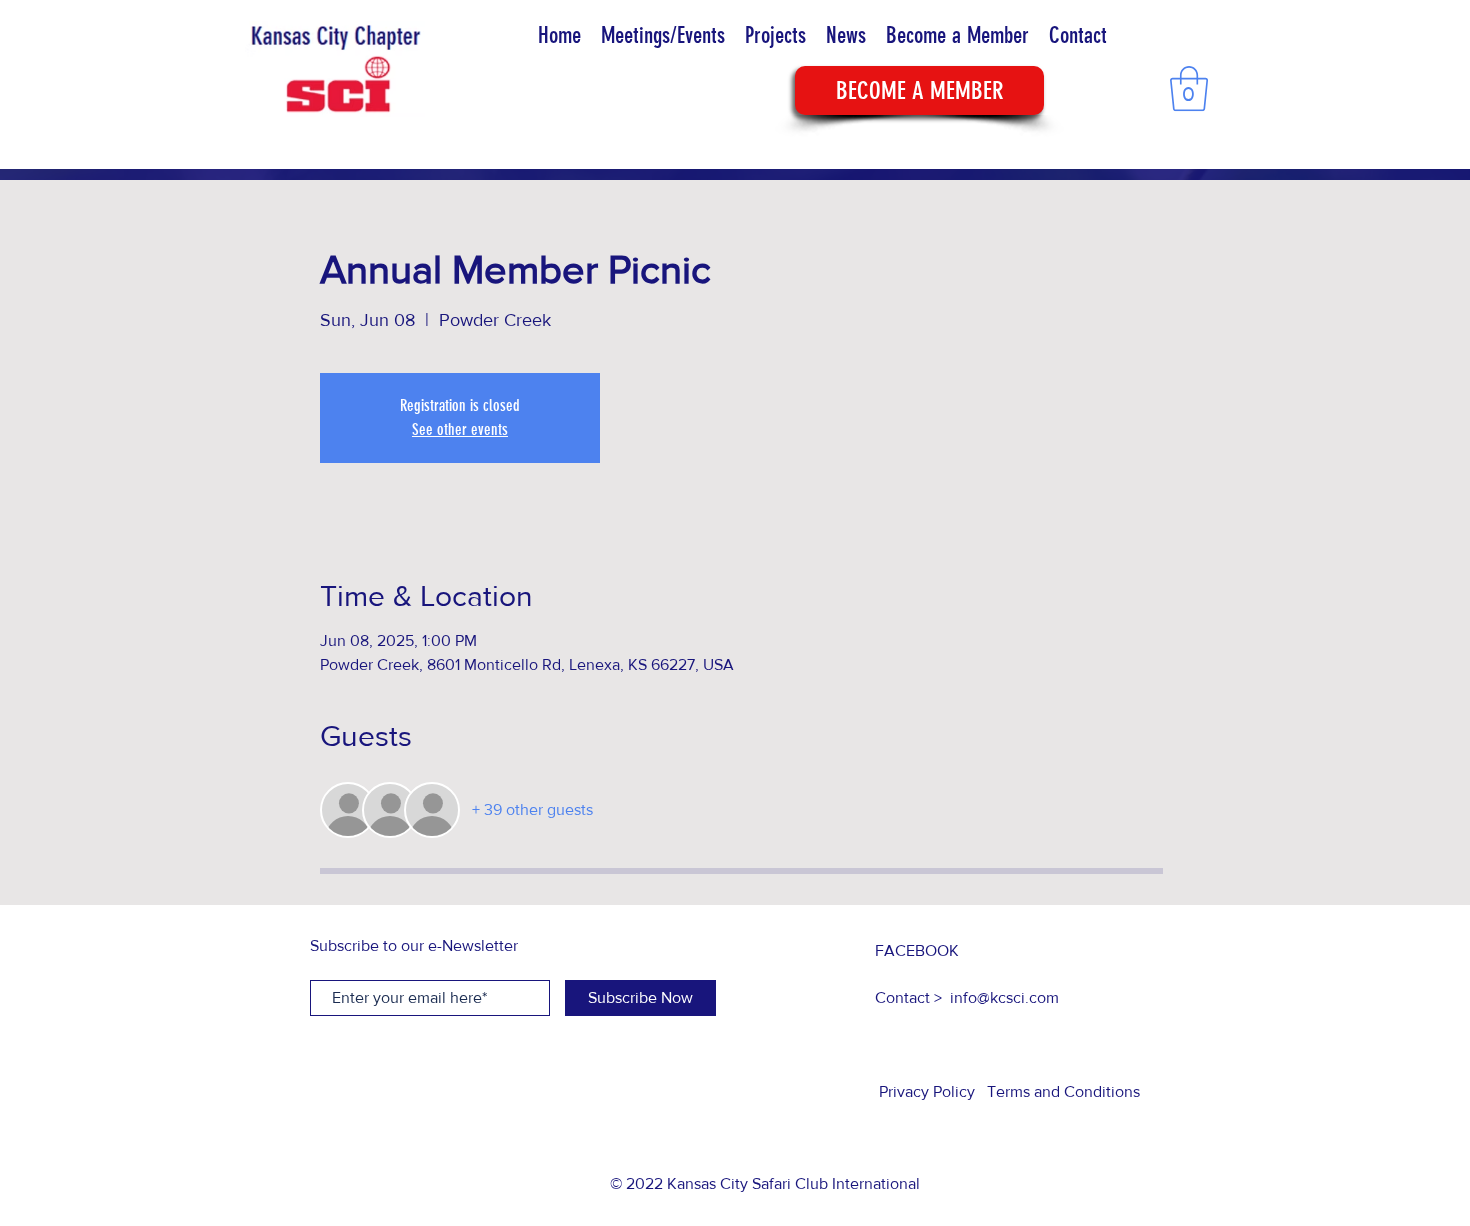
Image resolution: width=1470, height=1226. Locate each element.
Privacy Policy (929, 1091)
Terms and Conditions (1063, 1091)
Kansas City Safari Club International (793, 1183)
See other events (460, 429)
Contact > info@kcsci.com (967, 997)
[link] (1189, 88)
